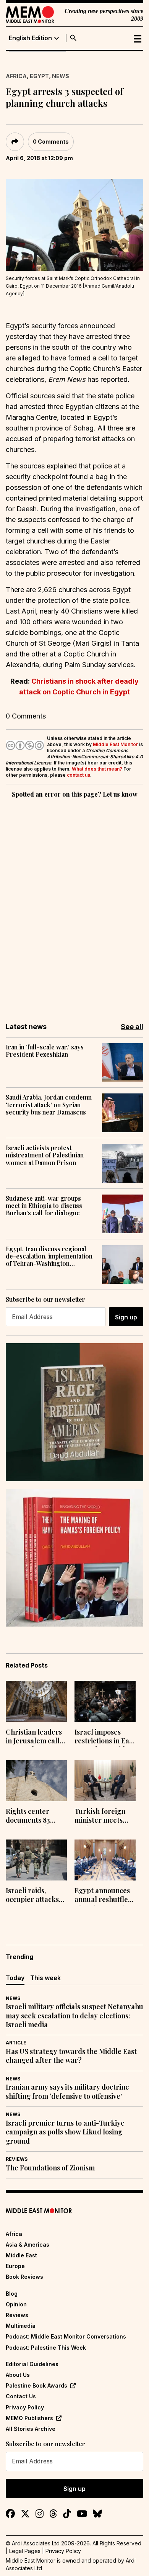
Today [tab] (15, 1978)
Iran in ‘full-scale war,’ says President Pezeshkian (45, 1051)
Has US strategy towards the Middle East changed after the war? (71, 2056)
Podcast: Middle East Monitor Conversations (66, 2336)
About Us (18, 2375)
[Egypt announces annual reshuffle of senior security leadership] (105, 1860)
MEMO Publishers (29, 2418)
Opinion (16, 2304)
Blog (12, 2294)
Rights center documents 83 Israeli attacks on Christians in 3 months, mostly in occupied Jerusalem (34, 1817)
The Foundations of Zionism (50, 2168)
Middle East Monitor (115, 744)
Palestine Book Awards (36, 2385)
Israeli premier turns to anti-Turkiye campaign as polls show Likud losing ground (65, 2132)
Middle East (21, 2255)
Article (16, 2043)
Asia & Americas (28, 2245)
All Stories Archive (31, 2429)
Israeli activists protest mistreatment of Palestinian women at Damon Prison (45, 1155)
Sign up (126, 1317)
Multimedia (21, 2326)
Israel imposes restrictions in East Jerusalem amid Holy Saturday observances (105, 1737)
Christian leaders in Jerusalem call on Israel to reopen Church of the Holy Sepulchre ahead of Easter (36, 1737)
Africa (16, 76)
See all (132, 1027)
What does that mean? (97, 769)
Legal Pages (25, 2551)
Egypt (39, 76)
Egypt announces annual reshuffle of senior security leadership (103, 1896)
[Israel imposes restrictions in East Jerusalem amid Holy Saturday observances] (105, 1701)
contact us (79, 775)
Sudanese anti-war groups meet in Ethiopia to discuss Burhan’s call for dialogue (44, 1206)
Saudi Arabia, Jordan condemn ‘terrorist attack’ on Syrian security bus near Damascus (49, 1105)
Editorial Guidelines (32, 2364)
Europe (15, 2266)
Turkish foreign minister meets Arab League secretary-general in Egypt (104, 1817)
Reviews (17, 2159)
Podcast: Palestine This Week (46, 2348)
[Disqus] (74, 905)
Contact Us (21, 2396)
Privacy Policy (25, 2407)
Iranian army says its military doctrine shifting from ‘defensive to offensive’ (67, 2092)
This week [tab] (45, 1978)
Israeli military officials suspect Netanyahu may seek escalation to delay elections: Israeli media (74, 2016)
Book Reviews (24, 2277)
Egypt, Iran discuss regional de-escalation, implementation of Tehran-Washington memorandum (49, 1256)
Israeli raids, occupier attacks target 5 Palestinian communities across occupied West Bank (32, 1896)
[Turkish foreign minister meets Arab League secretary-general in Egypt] (105, 1781)
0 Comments (51, 142)
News (61, 76)
